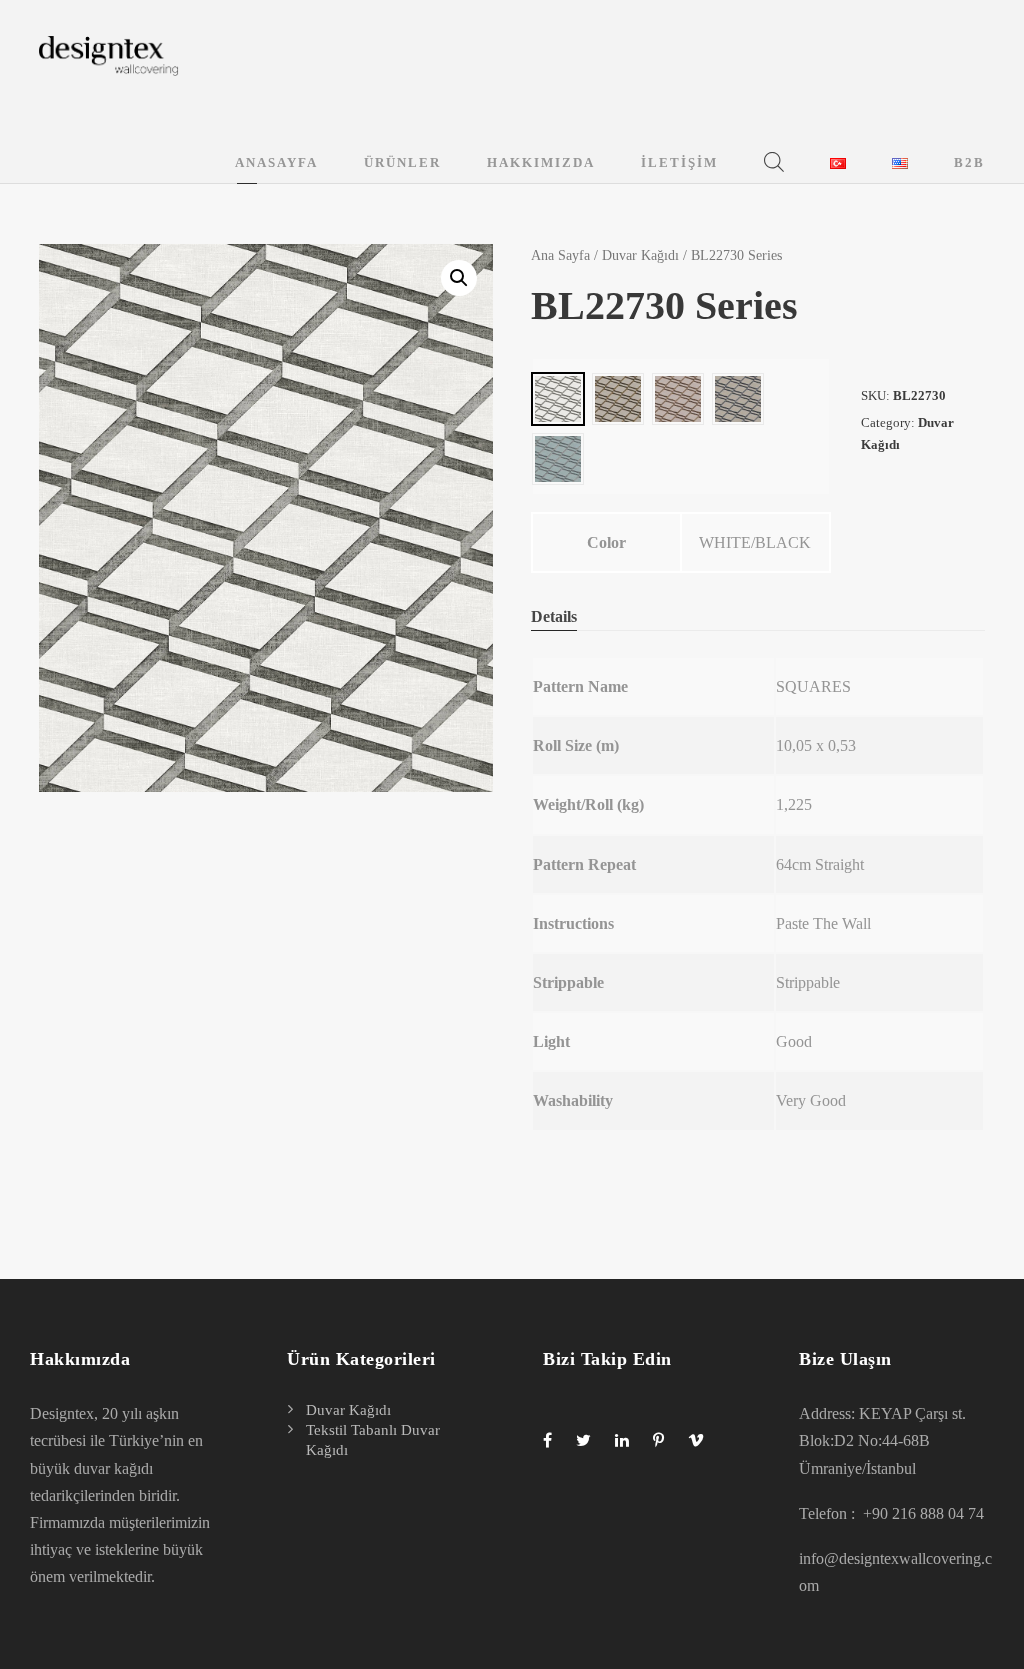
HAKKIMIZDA (541, 162)
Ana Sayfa (560, 255)
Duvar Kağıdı (640, 255)
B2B (969, 162)
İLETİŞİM (679, 162)
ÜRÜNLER (402, 162)
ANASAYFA (276, 162)
